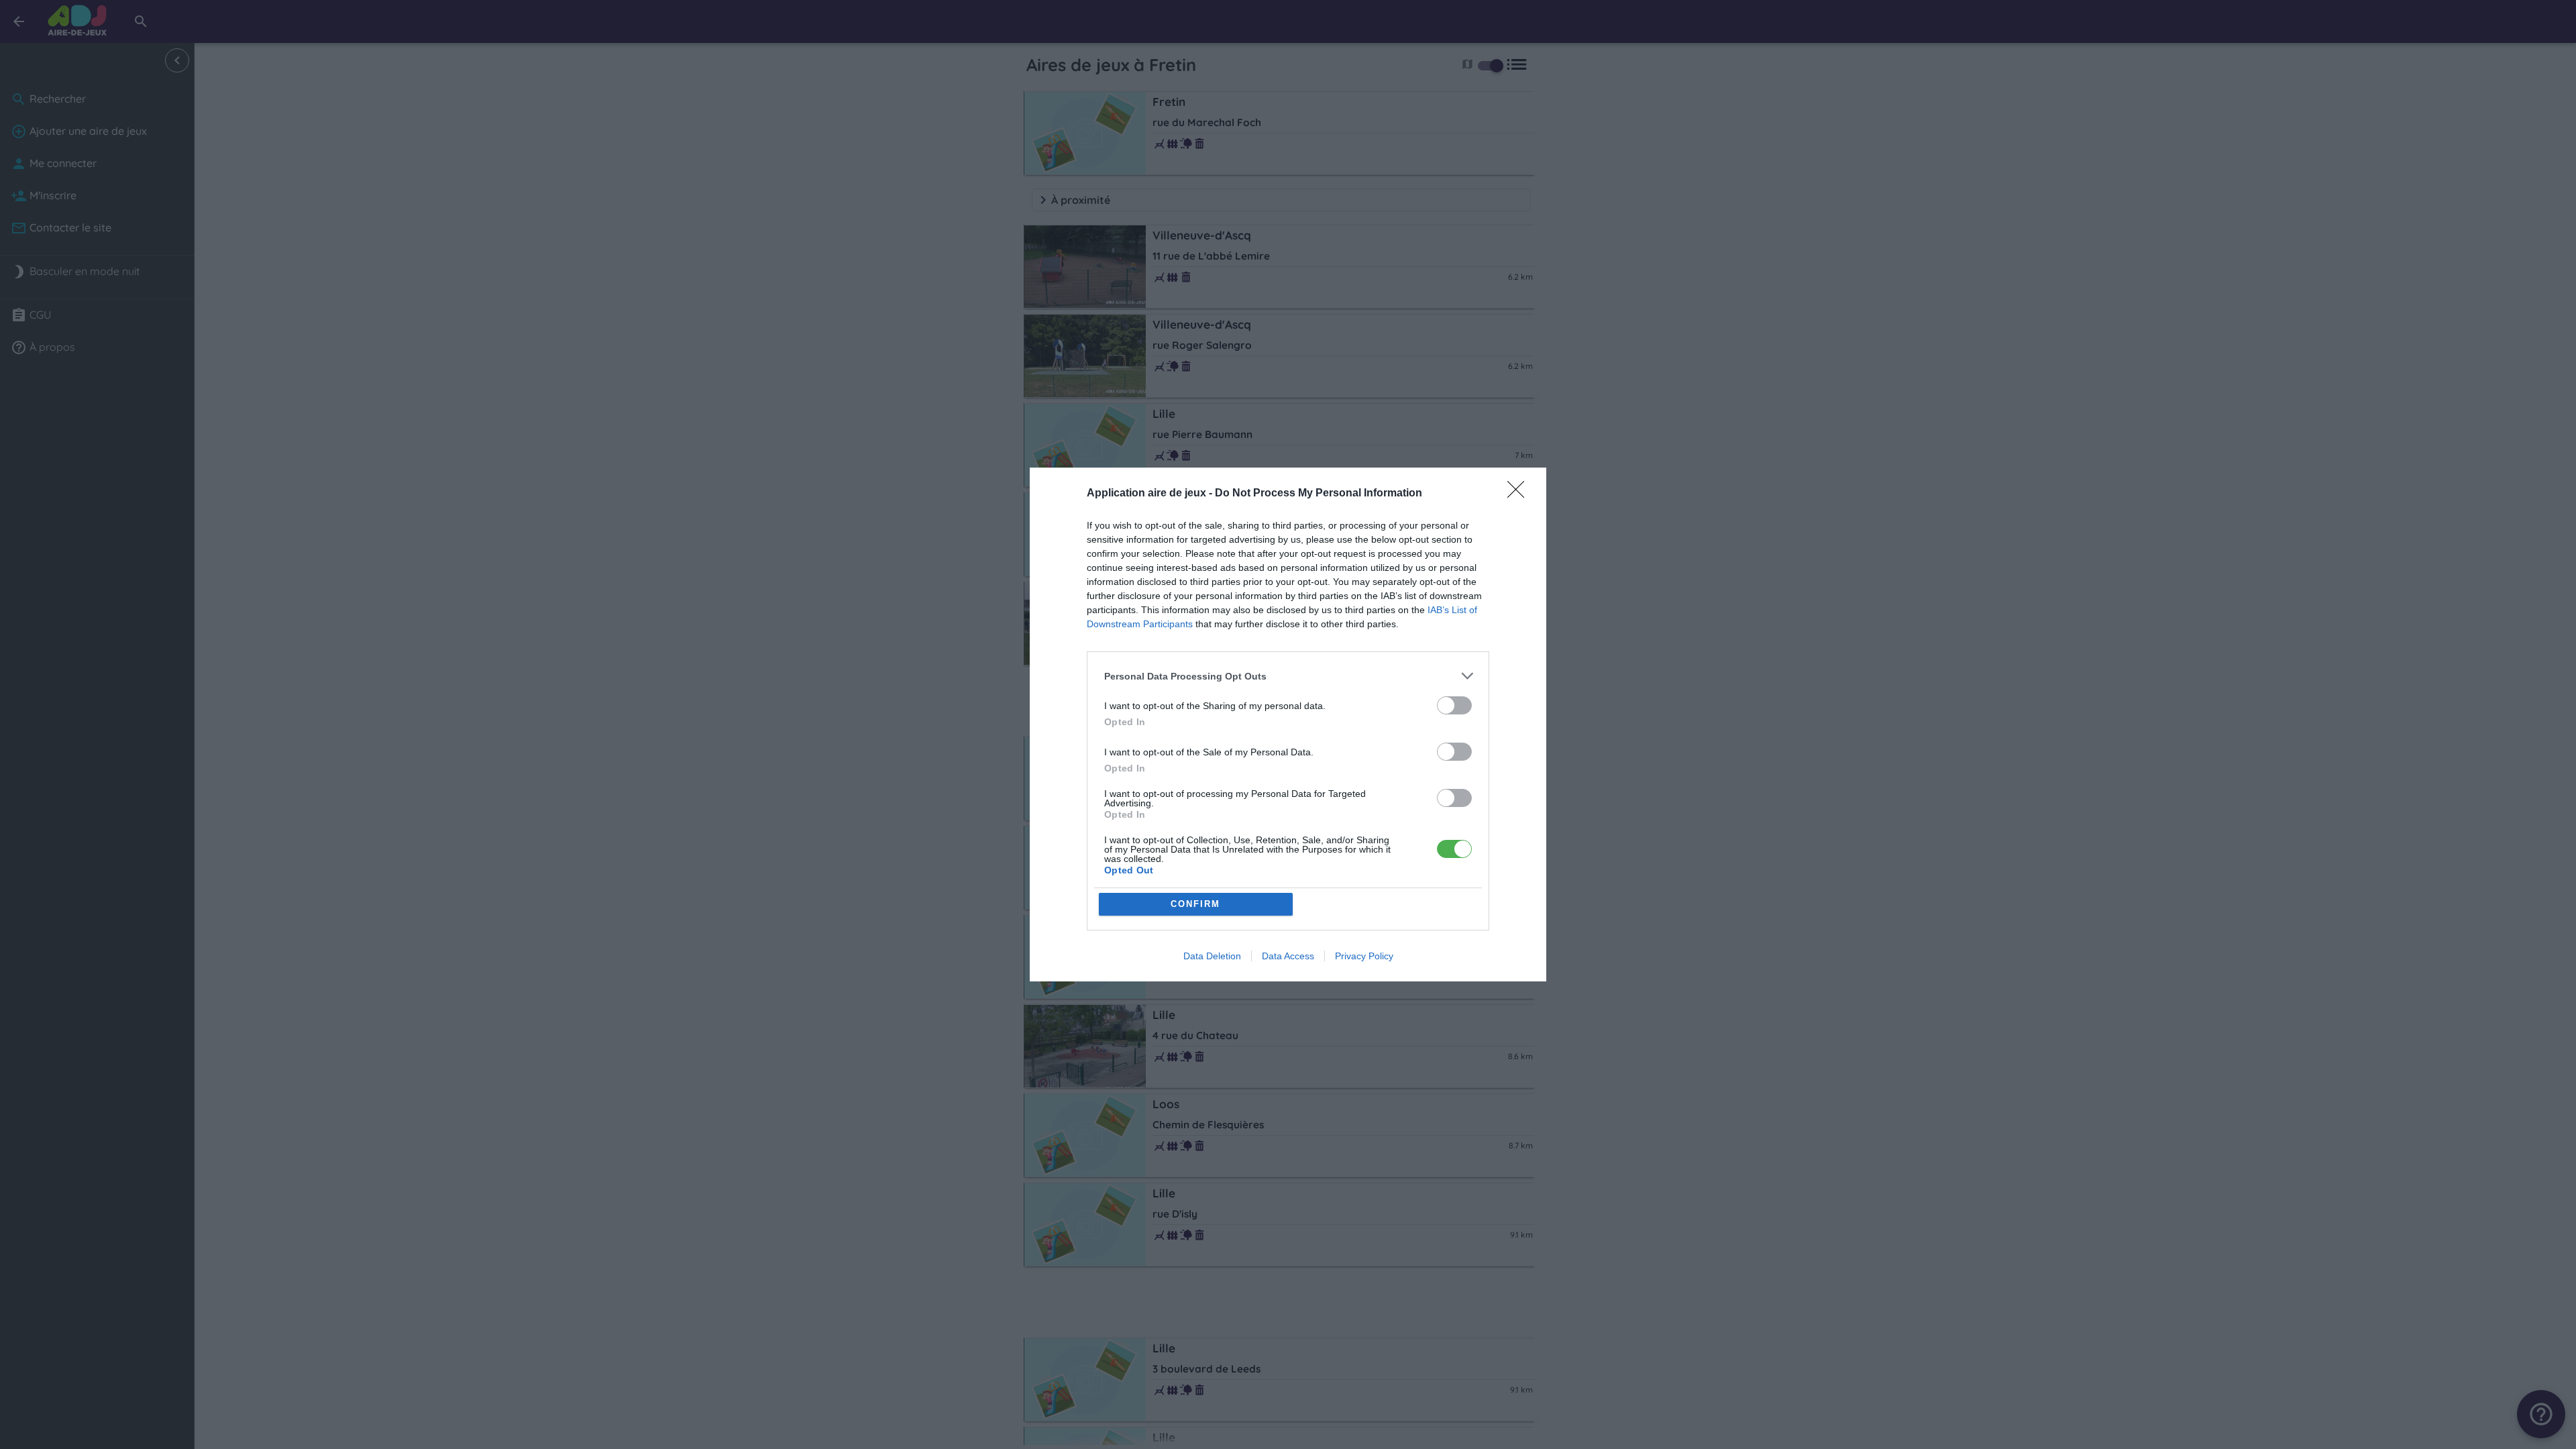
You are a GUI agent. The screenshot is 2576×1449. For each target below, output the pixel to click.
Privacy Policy (1364, 956)
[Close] (1520, 494)
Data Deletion (1212, 956)
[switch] (1454, 705)
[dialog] (1288, 724)
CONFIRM (1195, 904)
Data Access (1288, 956)
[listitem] (1288, 676)
